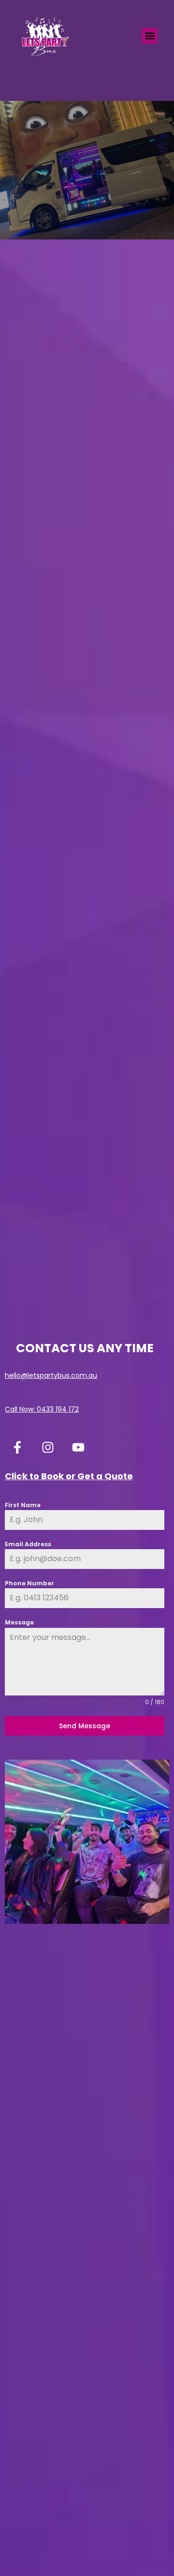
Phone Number (29, 1583)
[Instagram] (48, 1447)
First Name (25, 1505)
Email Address (30, 1544)
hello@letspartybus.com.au (51, 1375)
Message (19, 1622)
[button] (150, 36)
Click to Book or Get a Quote (69, 1476)
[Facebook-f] (17, 1447)
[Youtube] (78, 1447)
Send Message (85, 1726)
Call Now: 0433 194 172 (42, 1409)
